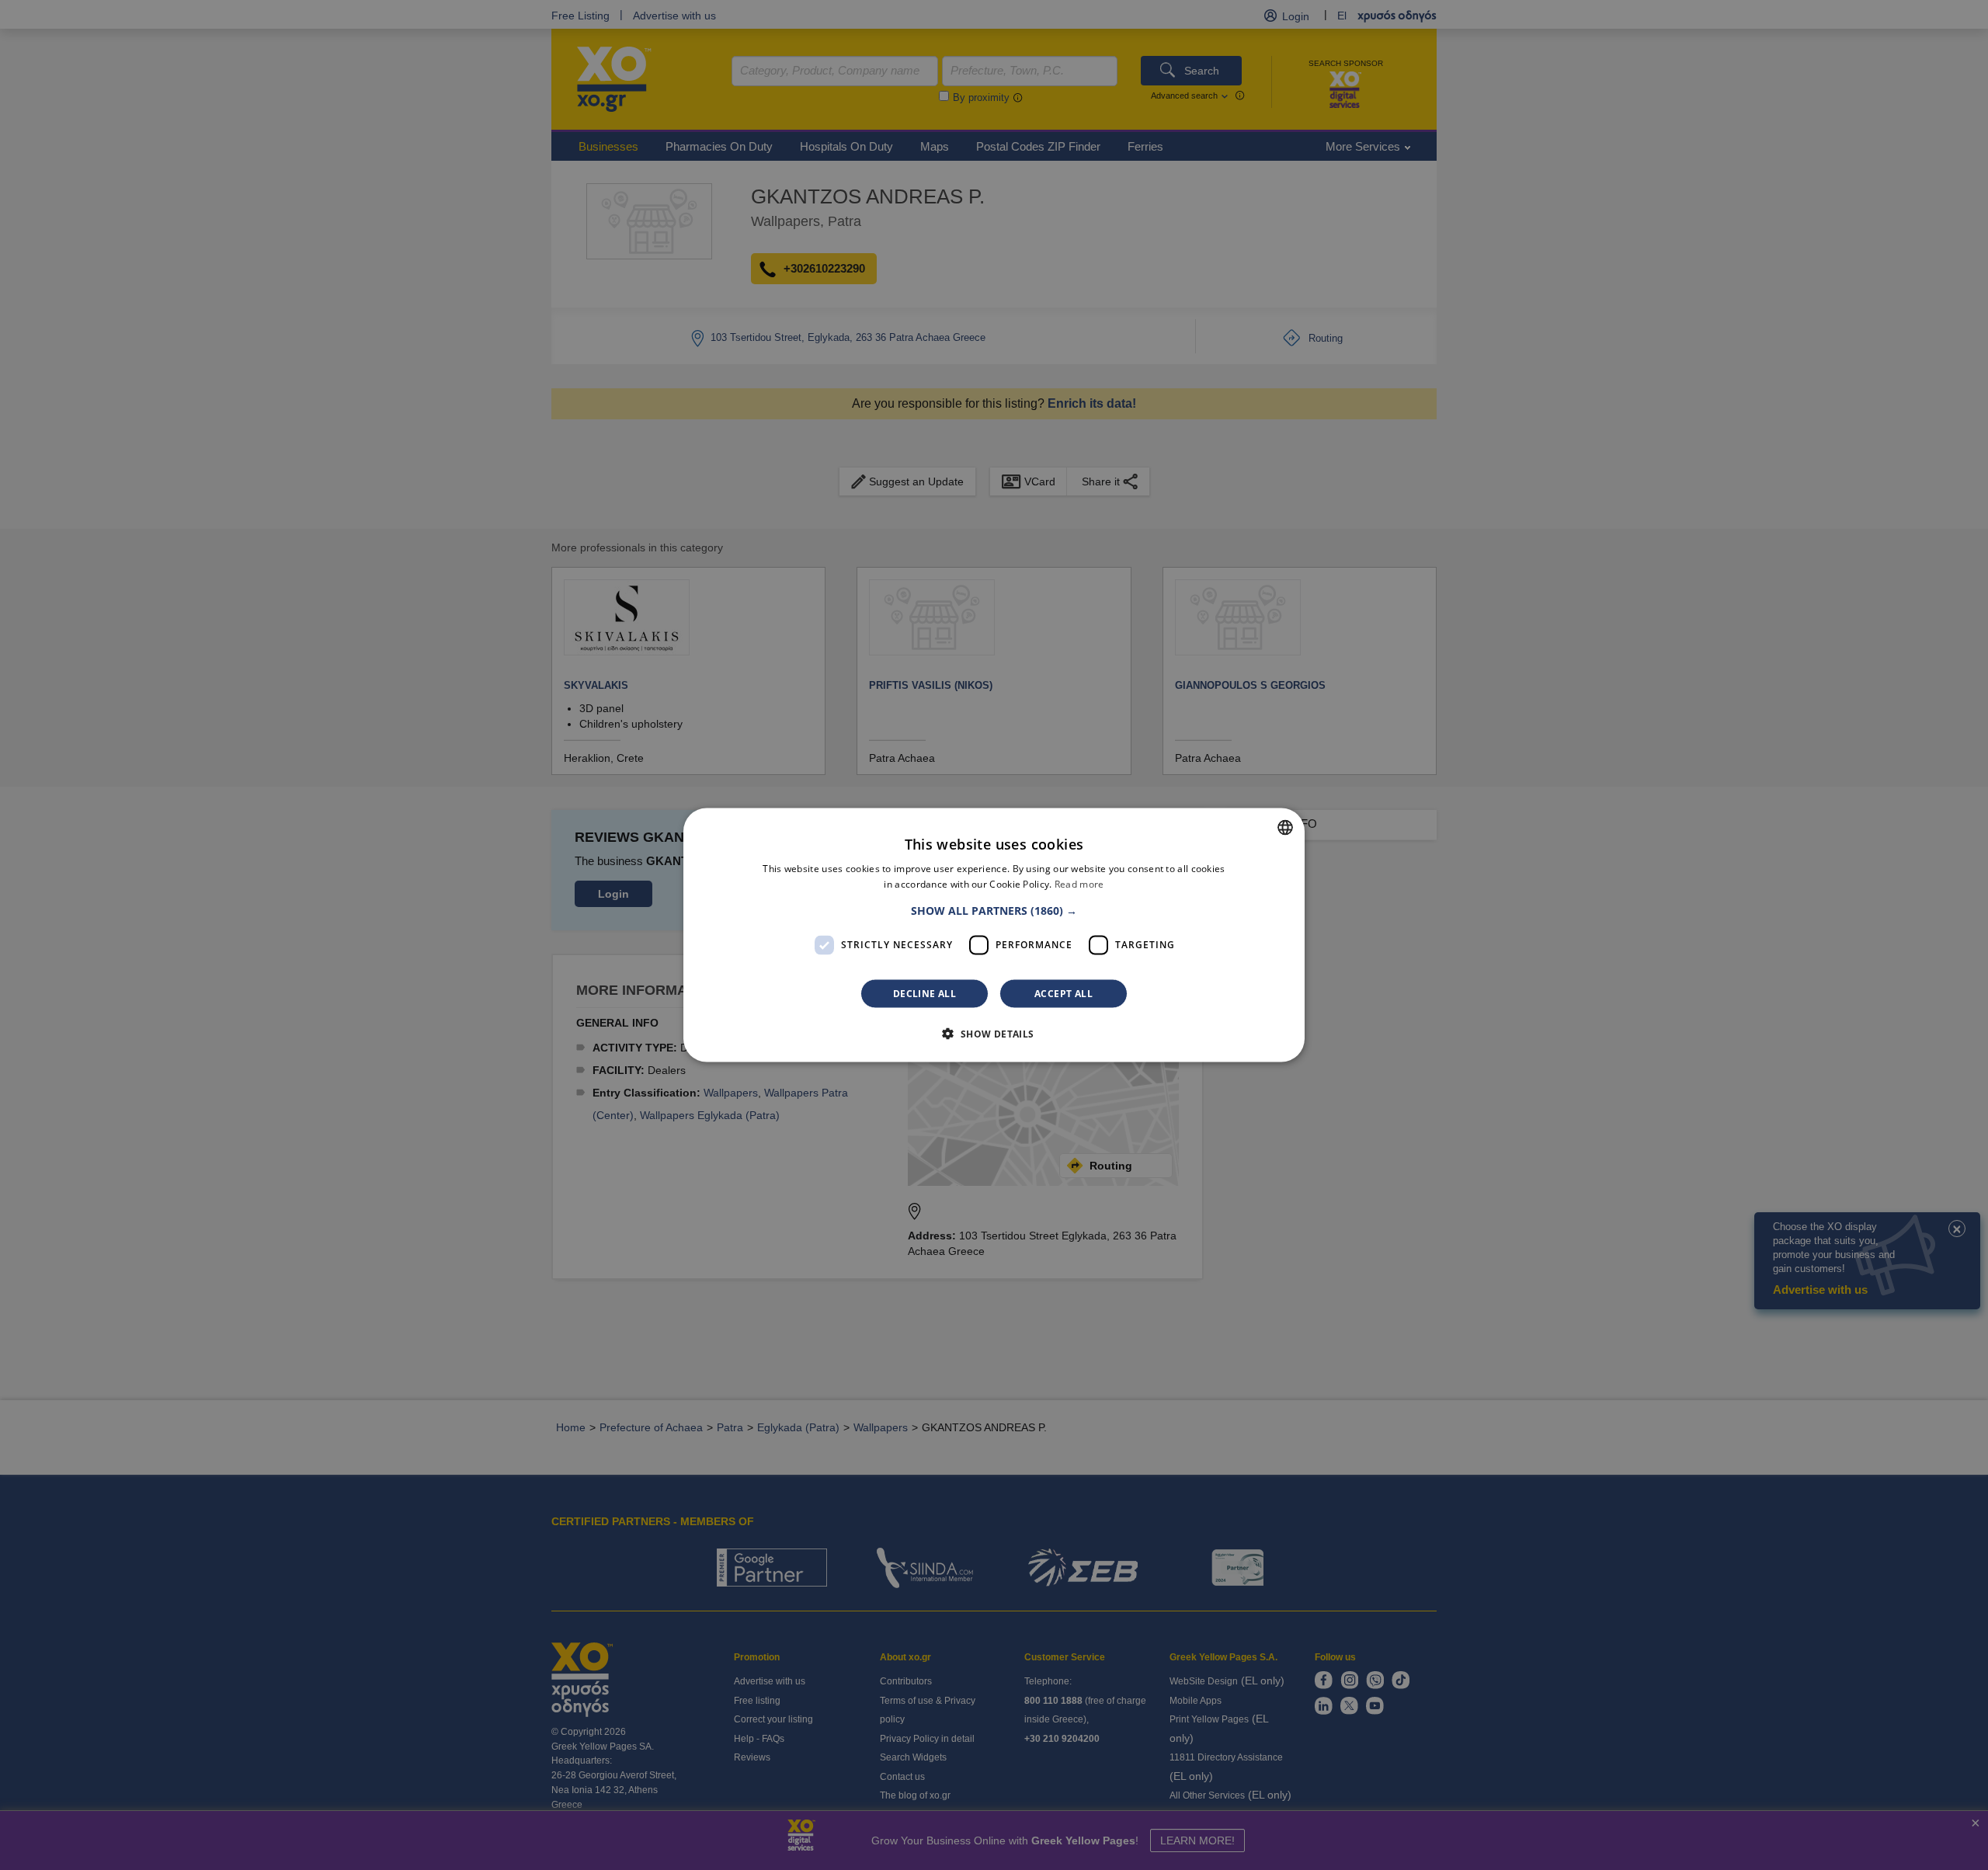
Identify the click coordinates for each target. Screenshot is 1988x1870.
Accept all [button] (1064, 993)
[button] (994, 910)
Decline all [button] (924, 993)
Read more (1079, 884)
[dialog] (994, 935)
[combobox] (1285, 828)
